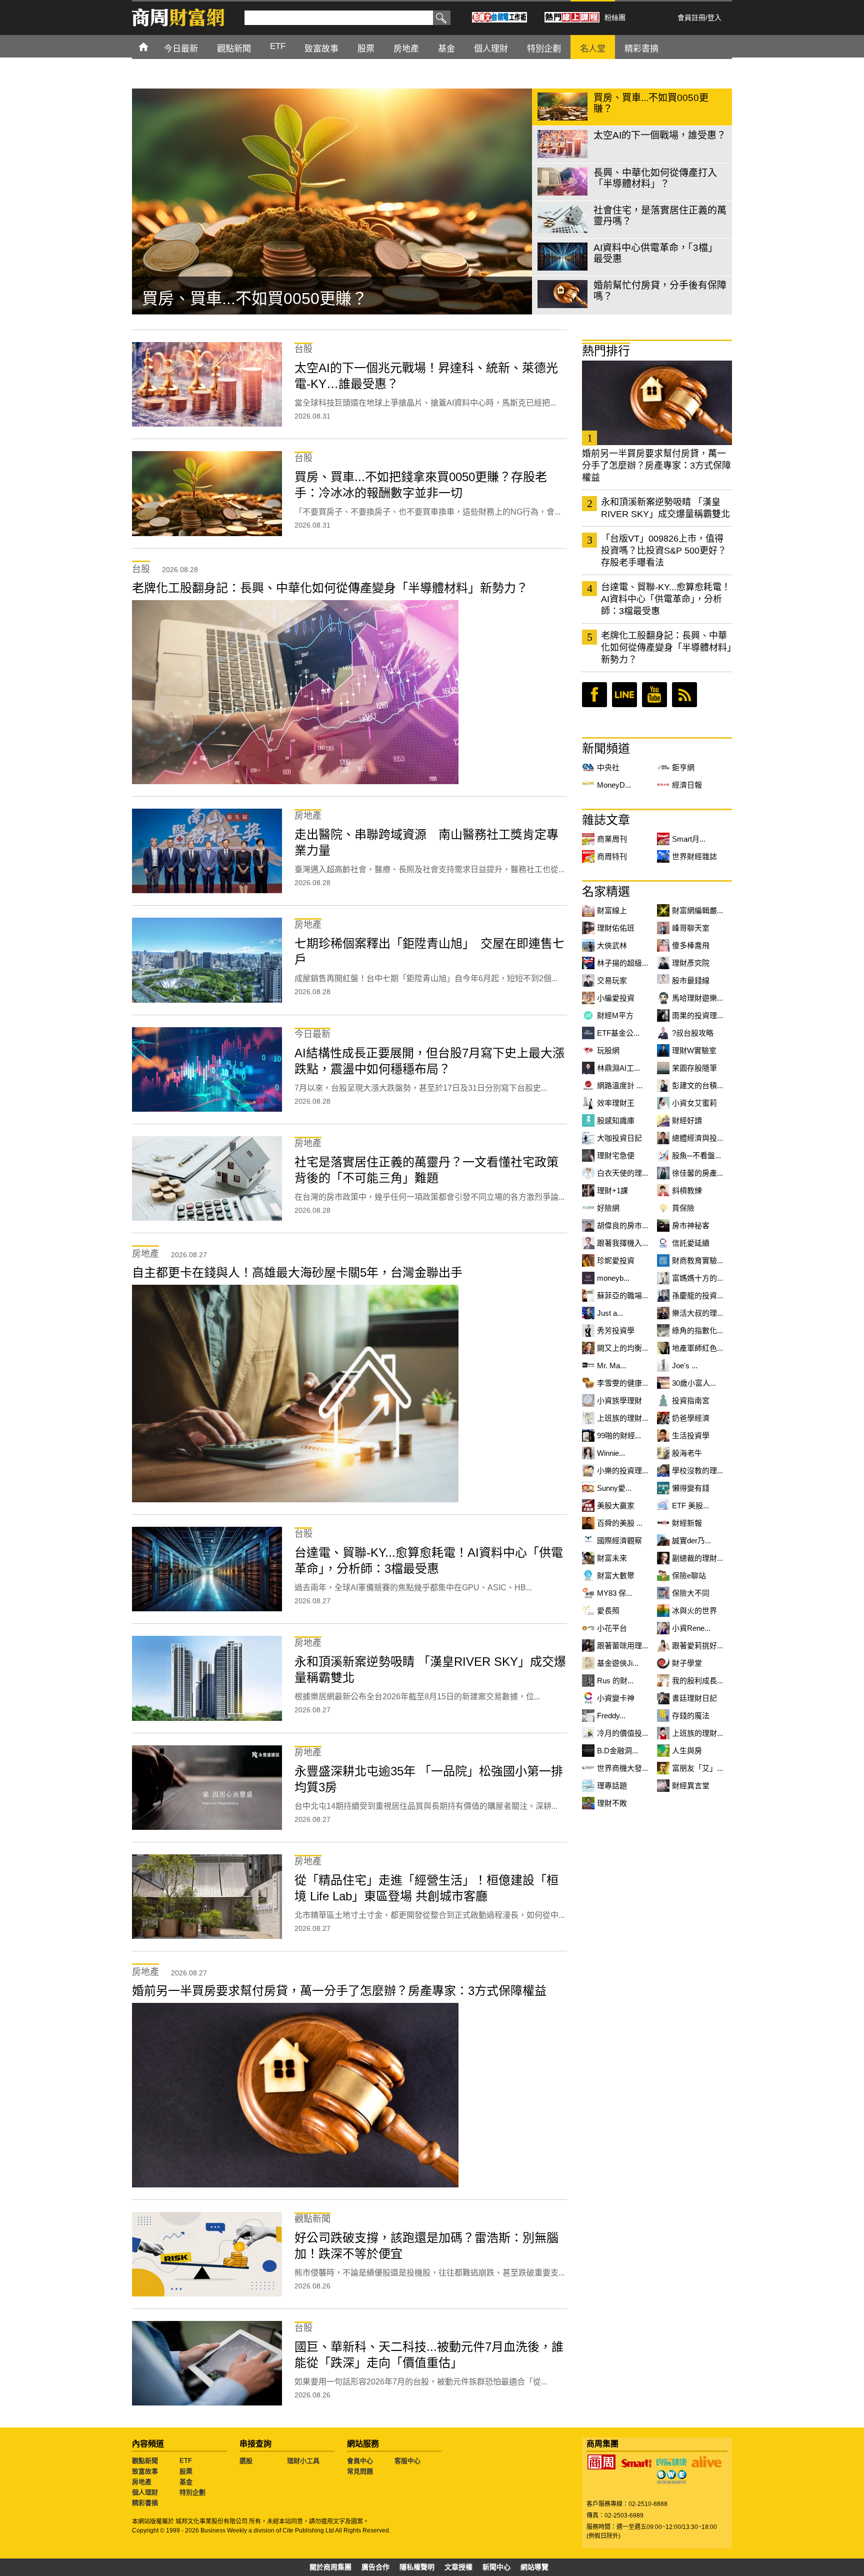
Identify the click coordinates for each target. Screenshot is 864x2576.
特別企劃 (192, 2492)
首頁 (153, 46)
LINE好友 (624, 695)
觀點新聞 (145, 2461)
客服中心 (407, 2461)
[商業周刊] (601, 2462)
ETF (186, 2461)
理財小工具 (303, 2461)
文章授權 (458, 2567)
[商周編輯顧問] (671, 2477)
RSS (684, 695)
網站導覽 (534, 2567)
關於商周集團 (330, 2567)
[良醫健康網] (671, 2462)
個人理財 (145, 2492)
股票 (186, 2471)
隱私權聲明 (417, 2567)
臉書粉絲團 (594, 695)
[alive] (706, 2462)
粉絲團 (615, 18)
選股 (246, 2461)
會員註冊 (691, 18)
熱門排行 (606, 351)
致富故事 (145, 2471)
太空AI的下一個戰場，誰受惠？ (253, 299)
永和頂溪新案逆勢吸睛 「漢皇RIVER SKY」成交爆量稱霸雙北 (665, 508)
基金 (186, 2482)
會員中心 (360, 2461)
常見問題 (360, 2471)
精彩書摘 (145, 2503)
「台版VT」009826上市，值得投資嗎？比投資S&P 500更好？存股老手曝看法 (664, 551)
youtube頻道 (654, 695)
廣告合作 (375, 2567)
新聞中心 (496, 2567)
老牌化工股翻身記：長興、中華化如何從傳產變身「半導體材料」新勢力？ (666, 648)
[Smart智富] (636, 2463)
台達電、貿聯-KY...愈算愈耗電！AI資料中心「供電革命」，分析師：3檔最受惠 (666, 599)
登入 (714, 18)
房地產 (142, 2482)
